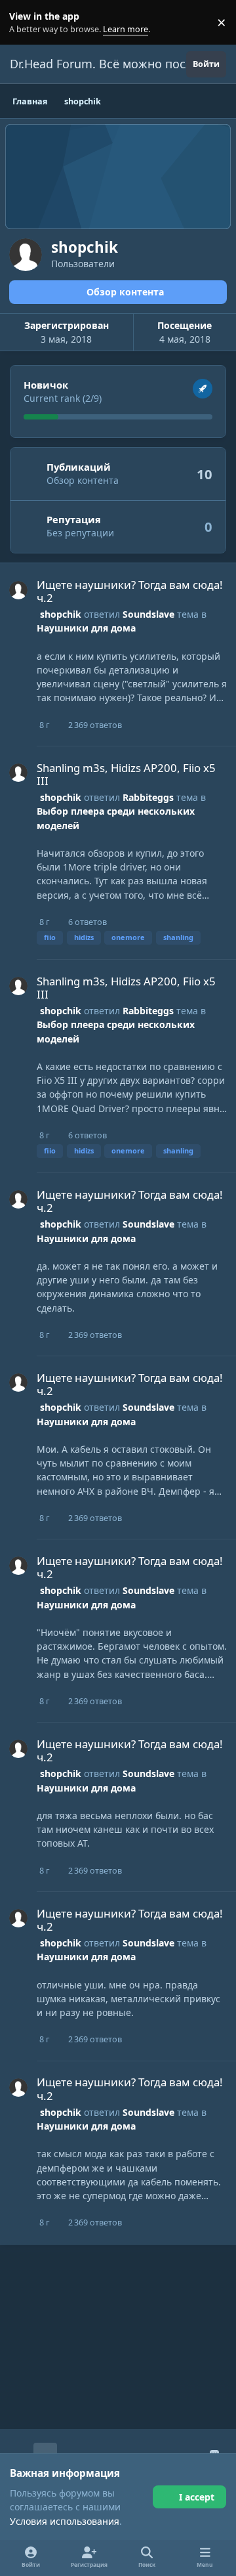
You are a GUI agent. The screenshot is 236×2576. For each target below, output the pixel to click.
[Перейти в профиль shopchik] (18, 590)
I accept (197, 2497)
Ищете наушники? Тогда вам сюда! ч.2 (130, 591)
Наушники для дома (86, 628)
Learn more (25, 23)
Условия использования (65, 2521)
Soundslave (148, 614)
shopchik (61, 614)
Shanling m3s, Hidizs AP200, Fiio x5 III (126, 774)
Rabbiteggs (148, 797)
